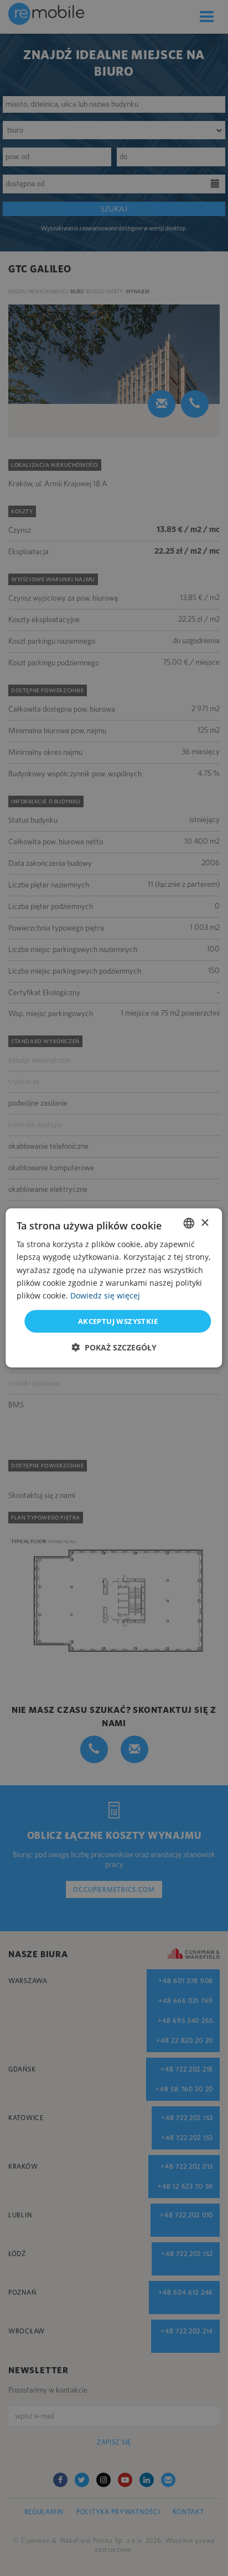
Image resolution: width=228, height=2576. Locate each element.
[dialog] (114, 1288)
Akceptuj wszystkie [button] (118, 1321)
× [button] (204, 1223)
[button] (114, 1347)
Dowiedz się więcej (105, 1295)
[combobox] (189, 1223)
